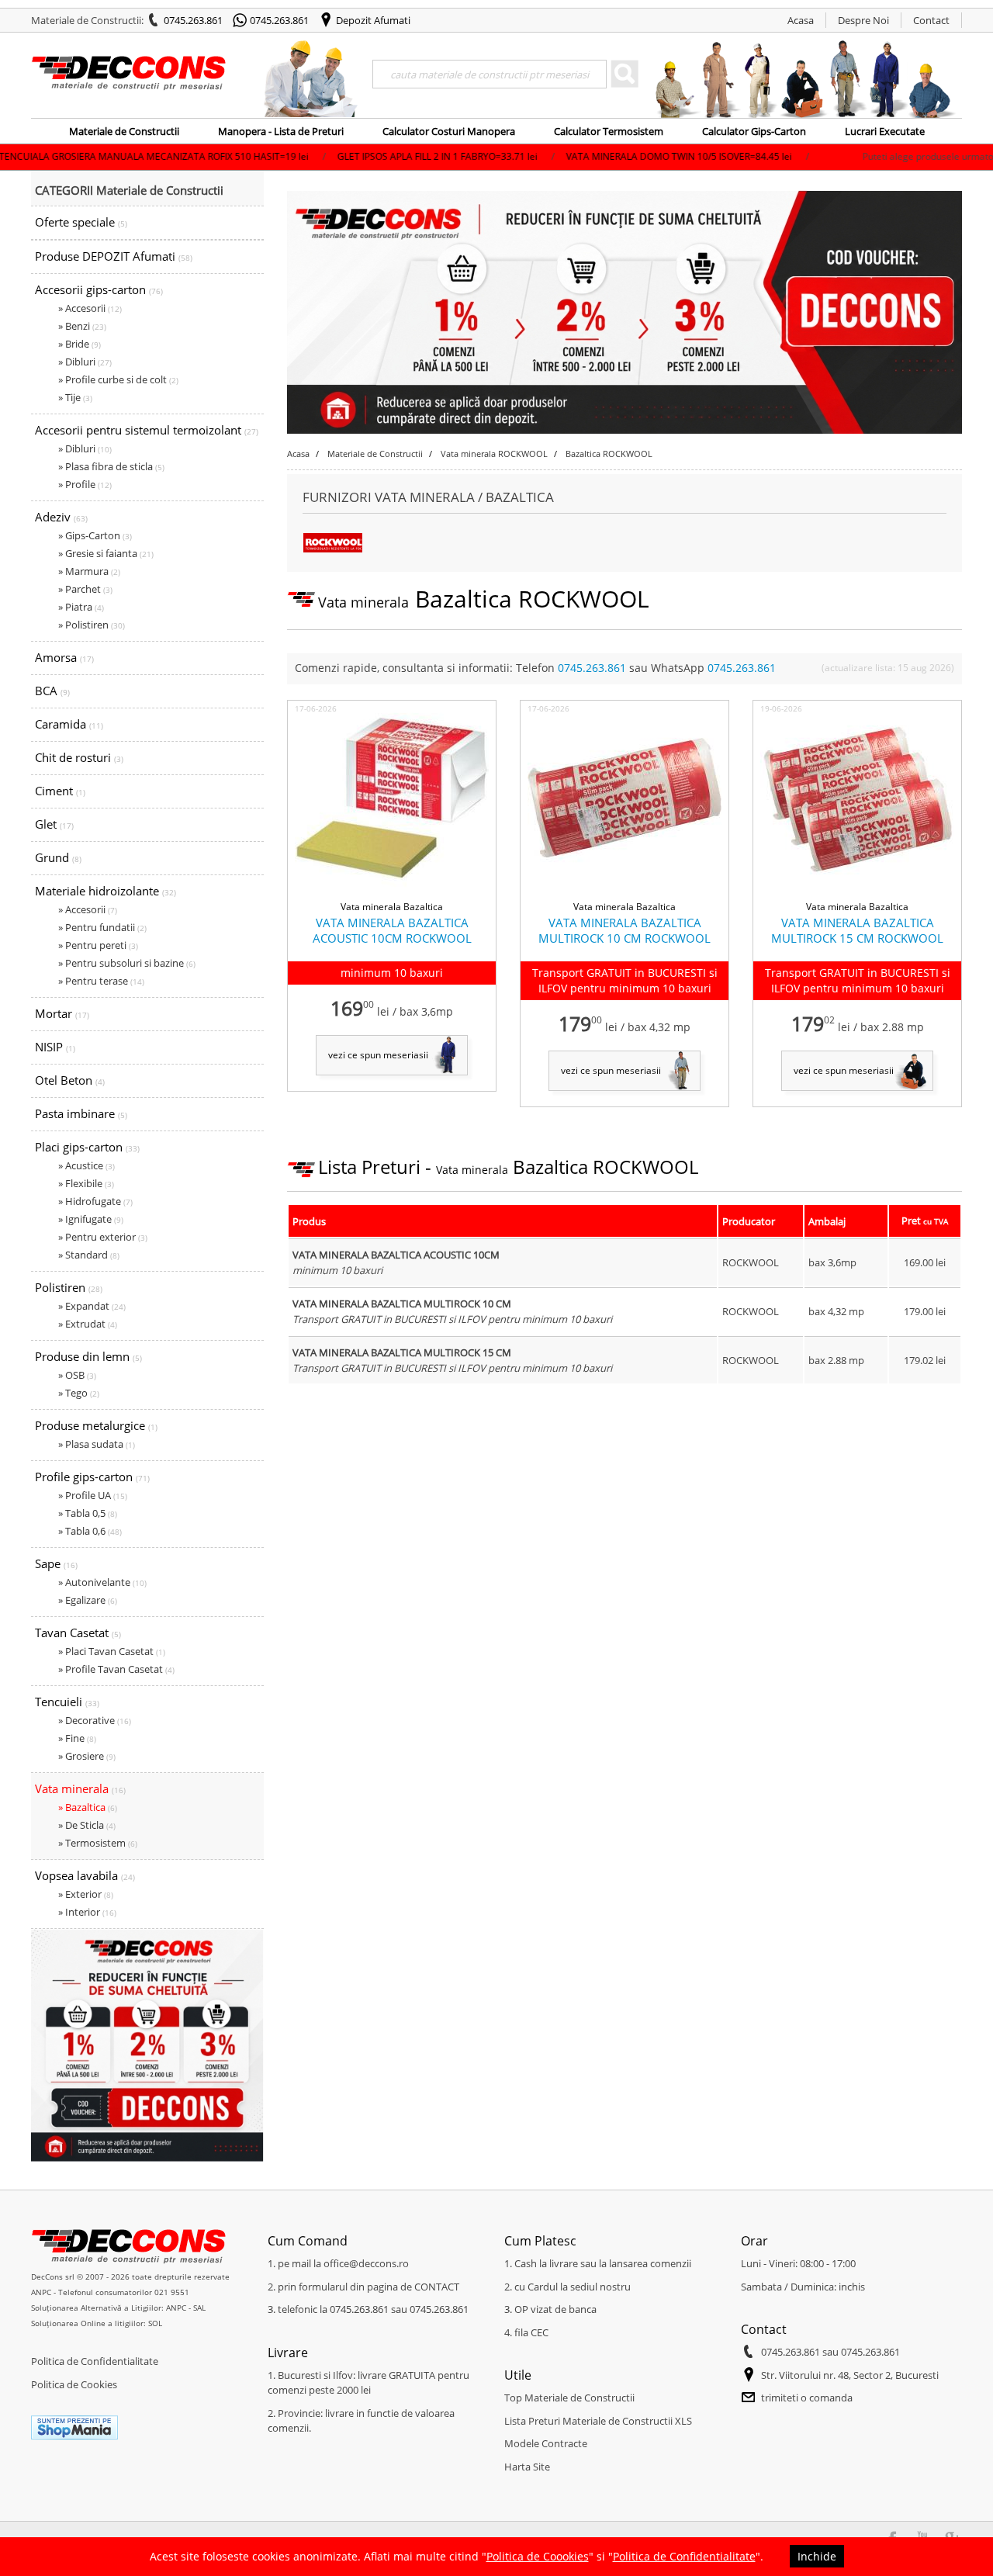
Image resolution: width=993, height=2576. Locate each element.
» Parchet (85, 589)
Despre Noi (863, 20)
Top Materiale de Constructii (569, 2398)
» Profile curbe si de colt (118, 379)
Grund (58, 857)
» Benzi (82, 326)
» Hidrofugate (95, 1201)
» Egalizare (88, 1600)
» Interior (87, 1912)
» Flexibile (86, 1183)
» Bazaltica (88, 1807)
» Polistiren (92, 625)
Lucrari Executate (885, 131)
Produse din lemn (88, 1356)
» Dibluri (85, 362)
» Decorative (95, 1720)
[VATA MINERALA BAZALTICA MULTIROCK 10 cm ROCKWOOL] (625, 892)
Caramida (69, 724)
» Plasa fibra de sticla (111, 466)
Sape (56, 1563)
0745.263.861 (193, 20)
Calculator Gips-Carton (754, 131)
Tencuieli (67, 1702)
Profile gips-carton (92, 1477)
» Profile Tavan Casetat (116, 1669)
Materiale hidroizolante (106, 891)
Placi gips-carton (87, 1147)
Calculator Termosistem (609, 131)
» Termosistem (98, 1843)
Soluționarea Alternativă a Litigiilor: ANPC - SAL (118, 2308)
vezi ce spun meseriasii (378, 1055)
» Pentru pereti (98, 945)
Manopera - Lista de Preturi (281, 131)
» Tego (79, 1393)
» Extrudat (88, 1324)
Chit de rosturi (79, 757)
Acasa (801, 20)
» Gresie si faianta (106, 553)
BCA (52, 691)
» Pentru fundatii (102, 927)
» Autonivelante (102, 1582)
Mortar (62, 1013)
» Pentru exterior (103, 1237)
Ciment (60, 791)
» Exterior (86, 1894)
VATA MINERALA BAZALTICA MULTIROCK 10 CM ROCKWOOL (625, 930)
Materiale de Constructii (124, 131)
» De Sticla (87, 1825)
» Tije (75, 397)
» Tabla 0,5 (88, 1513)
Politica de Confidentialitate (95, 2361)
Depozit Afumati (373, 20)
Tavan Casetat (78, 1633)
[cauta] (625, 74)
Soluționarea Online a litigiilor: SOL (97, 2323)
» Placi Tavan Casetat (112, 1651)
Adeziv (61, 517)
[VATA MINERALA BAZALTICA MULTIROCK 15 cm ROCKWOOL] (857, 892)
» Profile (85, 484)
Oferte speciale (81, 222)
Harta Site (527, 2467)
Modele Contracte (546, 2443)
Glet (54, 824)
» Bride (80, 344)
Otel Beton (70, 1080)
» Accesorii (90, 308)
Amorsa (64, 657)
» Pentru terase (101, 981)
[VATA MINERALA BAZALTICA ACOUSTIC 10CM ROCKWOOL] (392, 892)
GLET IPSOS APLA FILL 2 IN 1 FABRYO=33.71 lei (342, 156)
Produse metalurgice (96, 1425)
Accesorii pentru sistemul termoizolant (147, 430)
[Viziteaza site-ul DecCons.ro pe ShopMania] (74, 2436)
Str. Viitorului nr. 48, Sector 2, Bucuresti (850, 2375)
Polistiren (69, 1287)
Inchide (817, 2556)
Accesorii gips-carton (99, 289)
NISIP (55, 1047)
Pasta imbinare (81, 1113)
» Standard (89, 1255)
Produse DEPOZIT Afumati (114, 256)
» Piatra (81, 607)
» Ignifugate (91, 1219)
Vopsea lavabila (85, 1875)
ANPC (41, 2292)
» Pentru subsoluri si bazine (127, 963)
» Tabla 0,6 (90, 1531)
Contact (931, 20)
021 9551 (172, 2292)
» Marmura (89, 571)
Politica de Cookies (74, 2384)
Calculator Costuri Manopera (449, 131)
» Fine (77, 1738)
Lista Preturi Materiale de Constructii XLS (598, 2421)
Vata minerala (80, 1788)
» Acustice (86, 1165)
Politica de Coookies (538, 2556)
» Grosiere (87, 1756)
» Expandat (92, 1306)
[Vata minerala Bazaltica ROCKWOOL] (333, 549)
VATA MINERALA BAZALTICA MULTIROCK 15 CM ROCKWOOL (857, 930)
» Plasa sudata (97, 1444)
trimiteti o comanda (807, 2398)
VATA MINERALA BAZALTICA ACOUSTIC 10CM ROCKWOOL (392, 930)
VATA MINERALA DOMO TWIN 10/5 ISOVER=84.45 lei (583, 156)
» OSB (77, 1375)
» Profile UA (93, 1495)
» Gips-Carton (95, 535)
